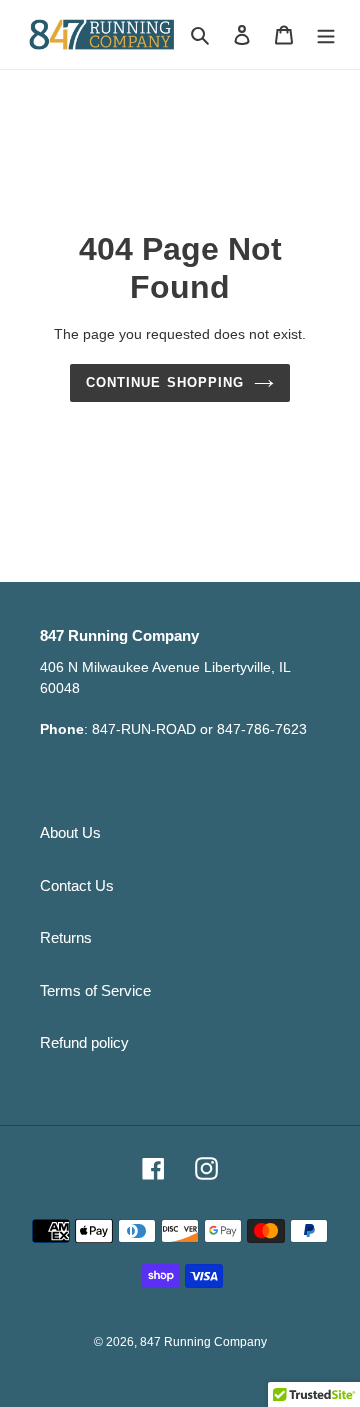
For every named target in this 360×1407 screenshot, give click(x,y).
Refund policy (84, 1042)
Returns (66, 937)
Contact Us (77, 885)
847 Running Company (203, 1342)
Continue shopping (165, 382)
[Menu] (326, 34)
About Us (70, 832)
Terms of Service (95, 990)
